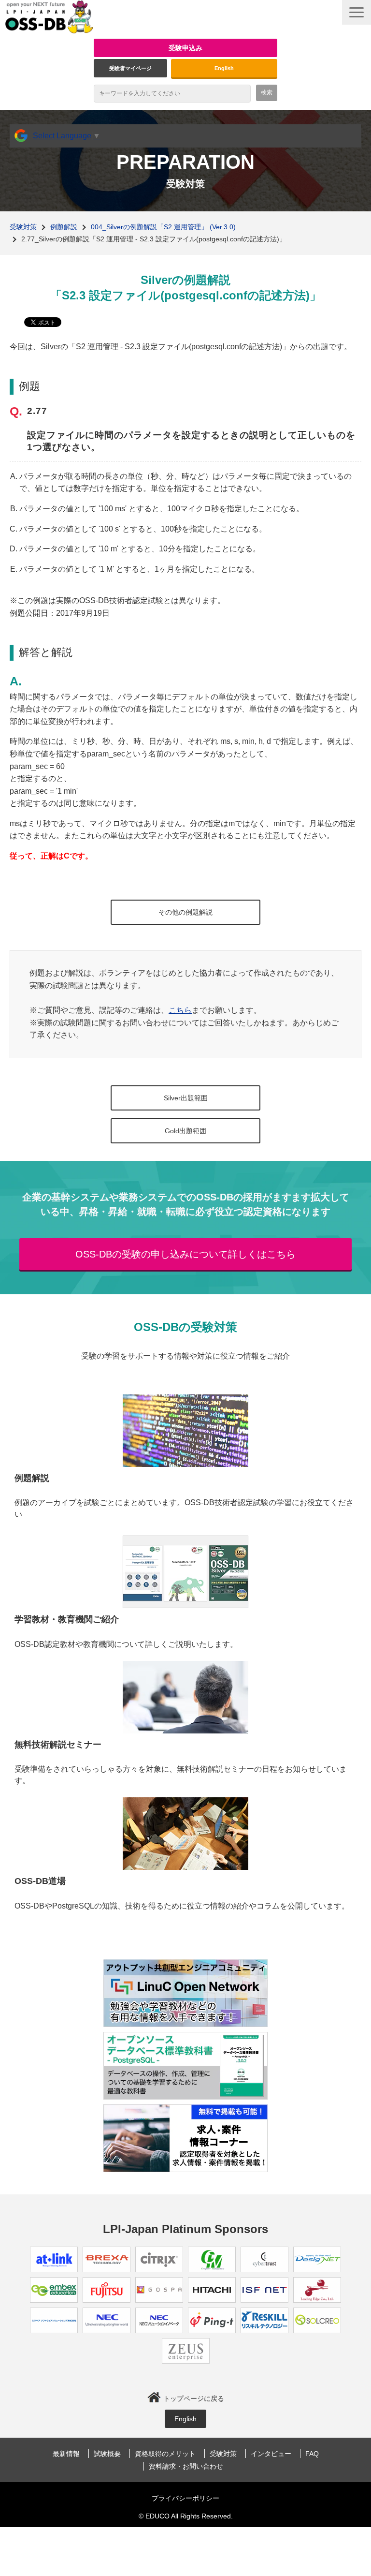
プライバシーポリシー (185, 2498)
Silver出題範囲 (186, 1098)
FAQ (312, 2454)
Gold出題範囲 (185, 1131)
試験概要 (107, 2454)
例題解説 (64, 227)
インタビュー (271, 2454)
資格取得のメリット (165, 2454)
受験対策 (23, 227)
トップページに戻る (194, 2398)
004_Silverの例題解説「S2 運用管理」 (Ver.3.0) (163, 227)
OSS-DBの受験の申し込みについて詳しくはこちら (185, 1254)
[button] (357, 12)
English (224, 68)
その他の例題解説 (185, 912)
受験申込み (185, 48)
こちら (180, 1010)
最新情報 (66, 2454)
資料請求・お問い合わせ (186, 2466)
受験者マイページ (130, 68)
